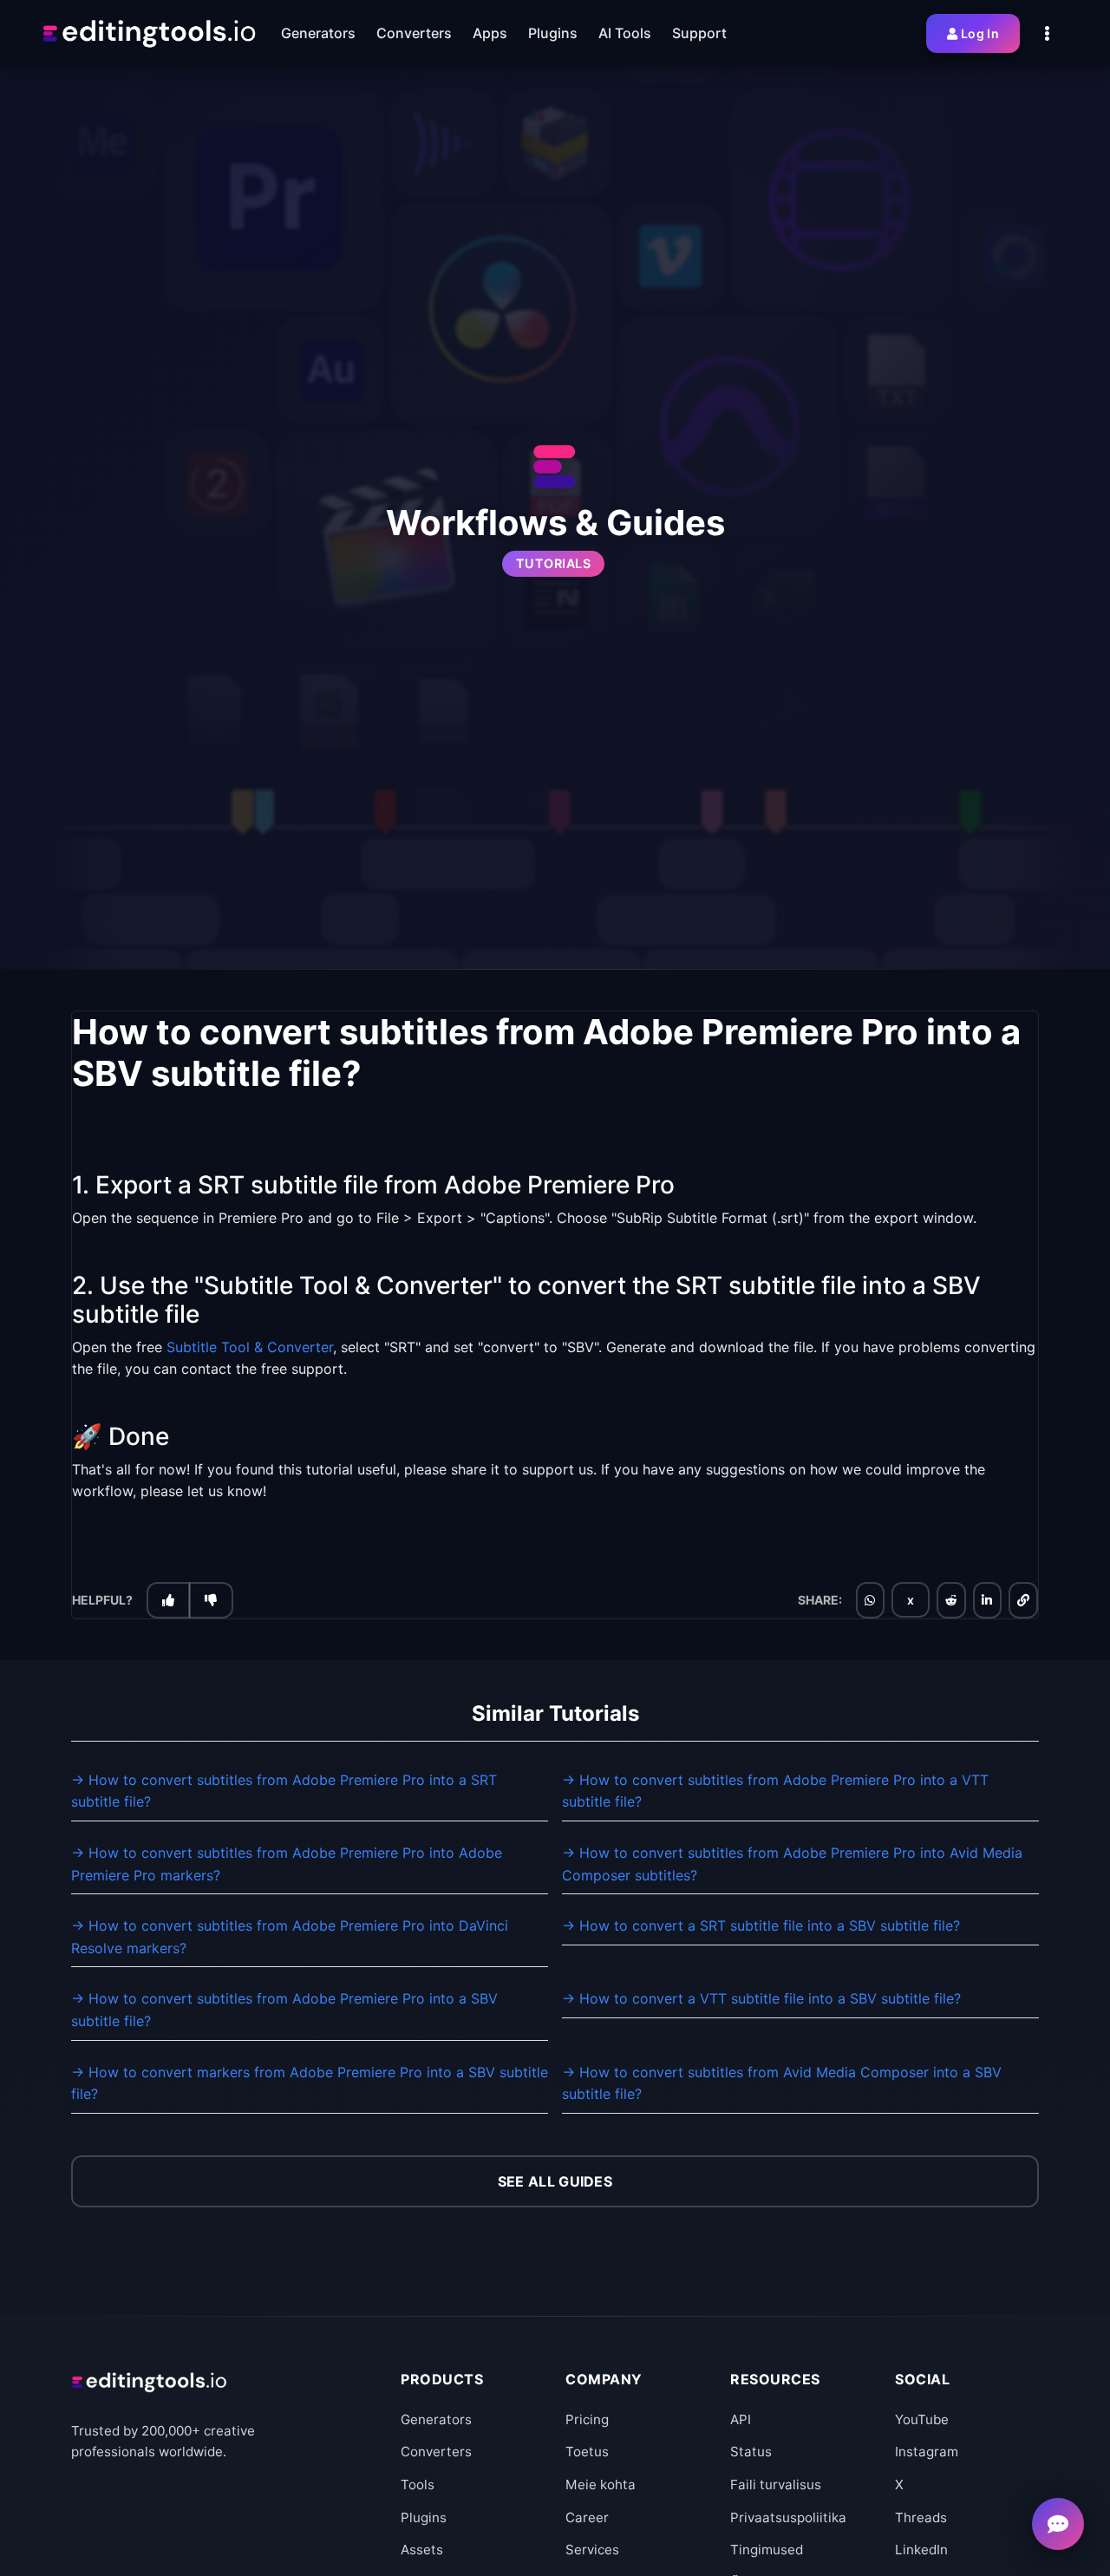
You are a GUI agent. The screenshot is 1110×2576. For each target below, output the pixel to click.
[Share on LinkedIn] (987, 1599)
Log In (980, 33)
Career (587, 2517)
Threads (921, 2517)
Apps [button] (490, 33)
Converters (436, 2452)
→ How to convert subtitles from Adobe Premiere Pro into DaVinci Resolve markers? (290, 1937)
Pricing (587, 2419)
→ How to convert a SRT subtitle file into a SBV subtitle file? (761, 1925)
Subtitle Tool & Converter (250, 1346)
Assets (422, 2550)
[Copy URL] (1023, 1599)
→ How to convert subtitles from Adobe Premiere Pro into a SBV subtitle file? (284, 2010)
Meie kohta (601, 2484)
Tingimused (767, 2550)
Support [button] (699, 33)
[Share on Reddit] (951, 1599)
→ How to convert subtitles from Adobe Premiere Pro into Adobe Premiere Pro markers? (287, 1864)
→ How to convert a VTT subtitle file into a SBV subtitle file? (761, 1998)
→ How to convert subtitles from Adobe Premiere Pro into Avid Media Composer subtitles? (792, 1864)
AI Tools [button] (625, 33)
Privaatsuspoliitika (788, 2517)
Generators (436, 2419)
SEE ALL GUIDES (555, 2181)
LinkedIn (921, 2550)
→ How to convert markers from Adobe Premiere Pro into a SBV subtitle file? (310, 2083)
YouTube (922, 2419)
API (741, 2419)
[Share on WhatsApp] (870, 1599)
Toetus (587, 2452)
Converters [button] (414, 33)
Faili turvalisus (776, 2484)
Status (751, 2452)
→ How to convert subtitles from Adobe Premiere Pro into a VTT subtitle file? (775, 1791)
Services (592, 2550)
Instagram (927, 2452)
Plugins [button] (553, 33)
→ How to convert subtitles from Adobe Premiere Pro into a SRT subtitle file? (284, 1791)
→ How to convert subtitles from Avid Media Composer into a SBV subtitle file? (782, 2083)
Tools (418, 2484)
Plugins (424, 2517)
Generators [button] (318, 33)
